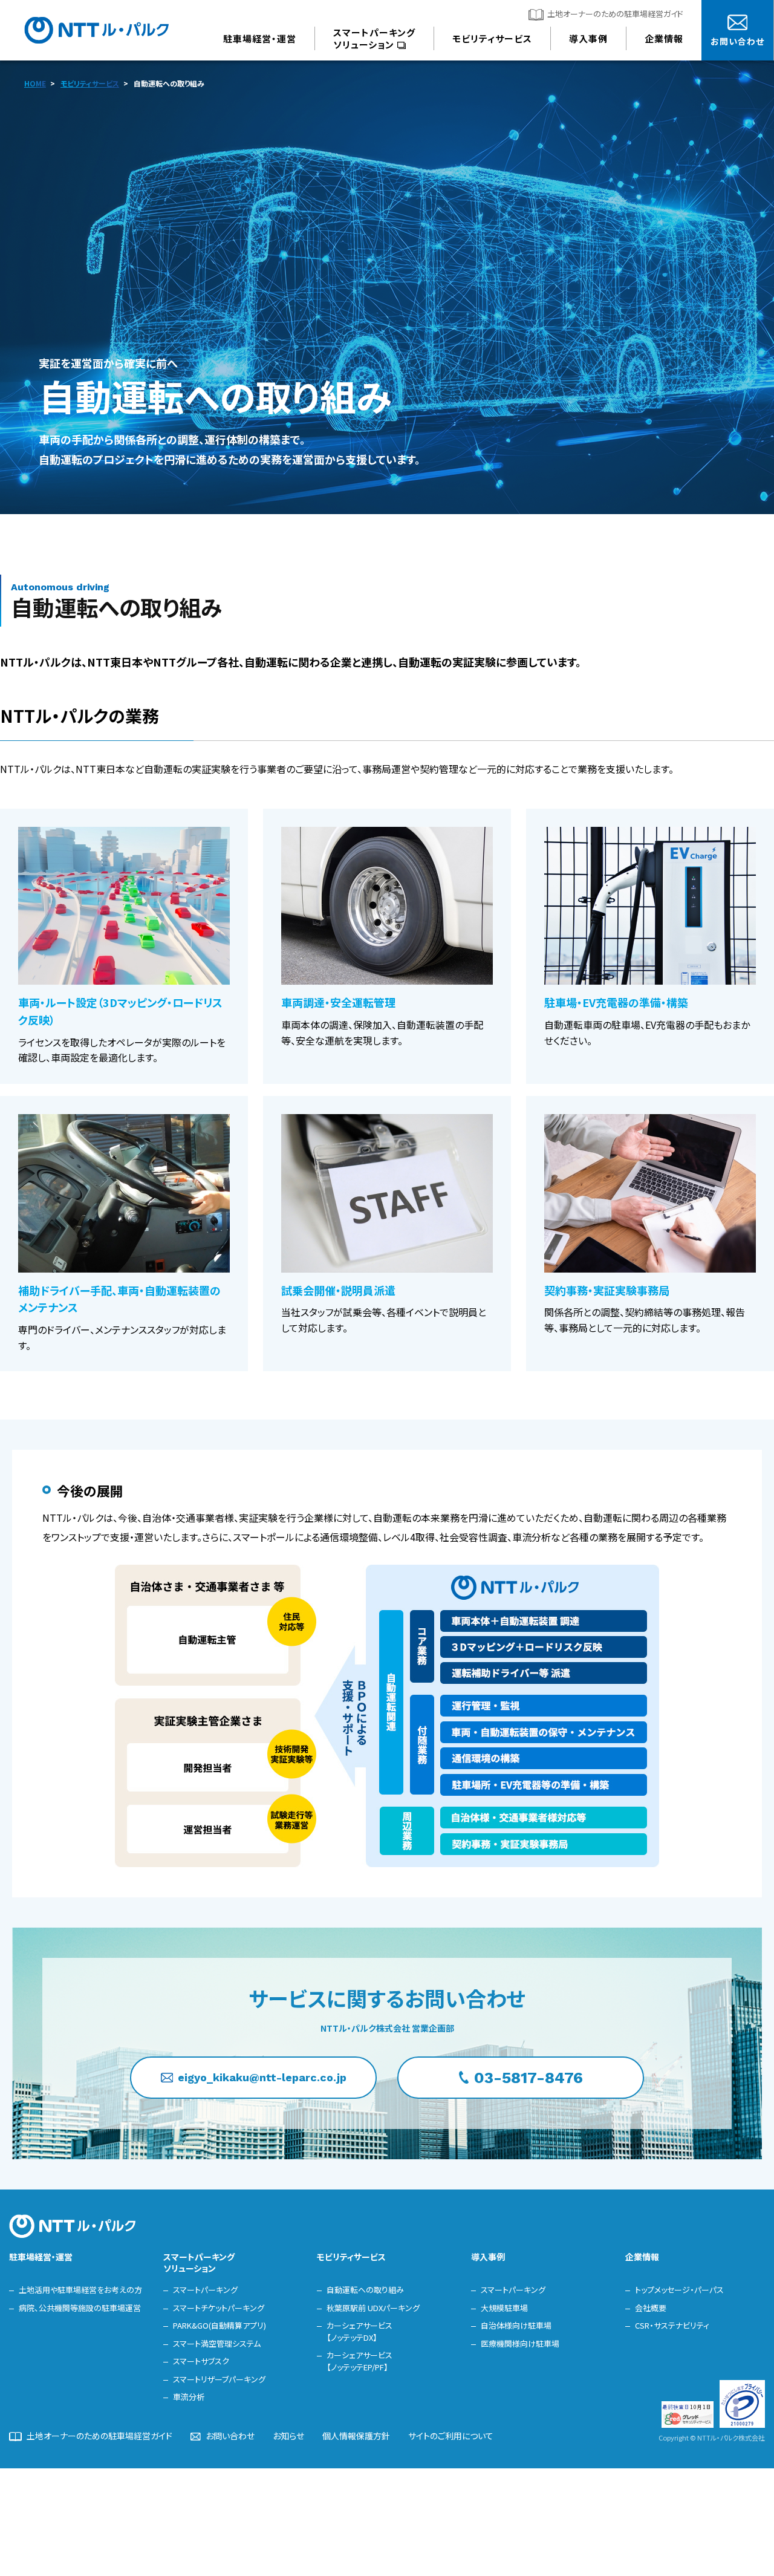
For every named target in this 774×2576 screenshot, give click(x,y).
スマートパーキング (205, 2290)
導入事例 (488, 2257)
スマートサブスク (201, 2361)
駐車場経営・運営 (41, 2257)
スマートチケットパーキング (219, 2308)
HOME (35, 83)
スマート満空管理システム (217, 2343)
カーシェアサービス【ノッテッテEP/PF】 (359, 2361)
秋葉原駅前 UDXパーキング (373, 2308)
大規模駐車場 (504, 2308)
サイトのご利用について (451, 2436)
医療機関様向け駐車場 (520, 2343)
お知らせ (288, 2436)
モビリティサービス (90, 83)
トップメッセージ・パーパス (679, 2290)
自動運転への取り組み (365, 2290)
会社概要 (651, 2308)
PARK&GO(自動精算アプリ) (220, 2325)
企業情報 (642, 2257)
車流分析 (189, 2397)
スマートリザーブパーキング (219, 2379)
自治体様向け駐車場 (516, 2325)
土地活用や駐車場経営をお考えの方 (80, 2290)
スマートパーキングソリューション (199, 2262)
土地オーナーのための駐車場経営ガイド (615, 14)
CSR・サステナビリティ (672, 2325)
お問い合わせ (230, 2436)
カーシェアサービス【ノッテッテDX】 (359, 2331)
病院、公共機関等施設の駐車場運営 (80, 2308)
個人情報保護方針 (356, 2436)
